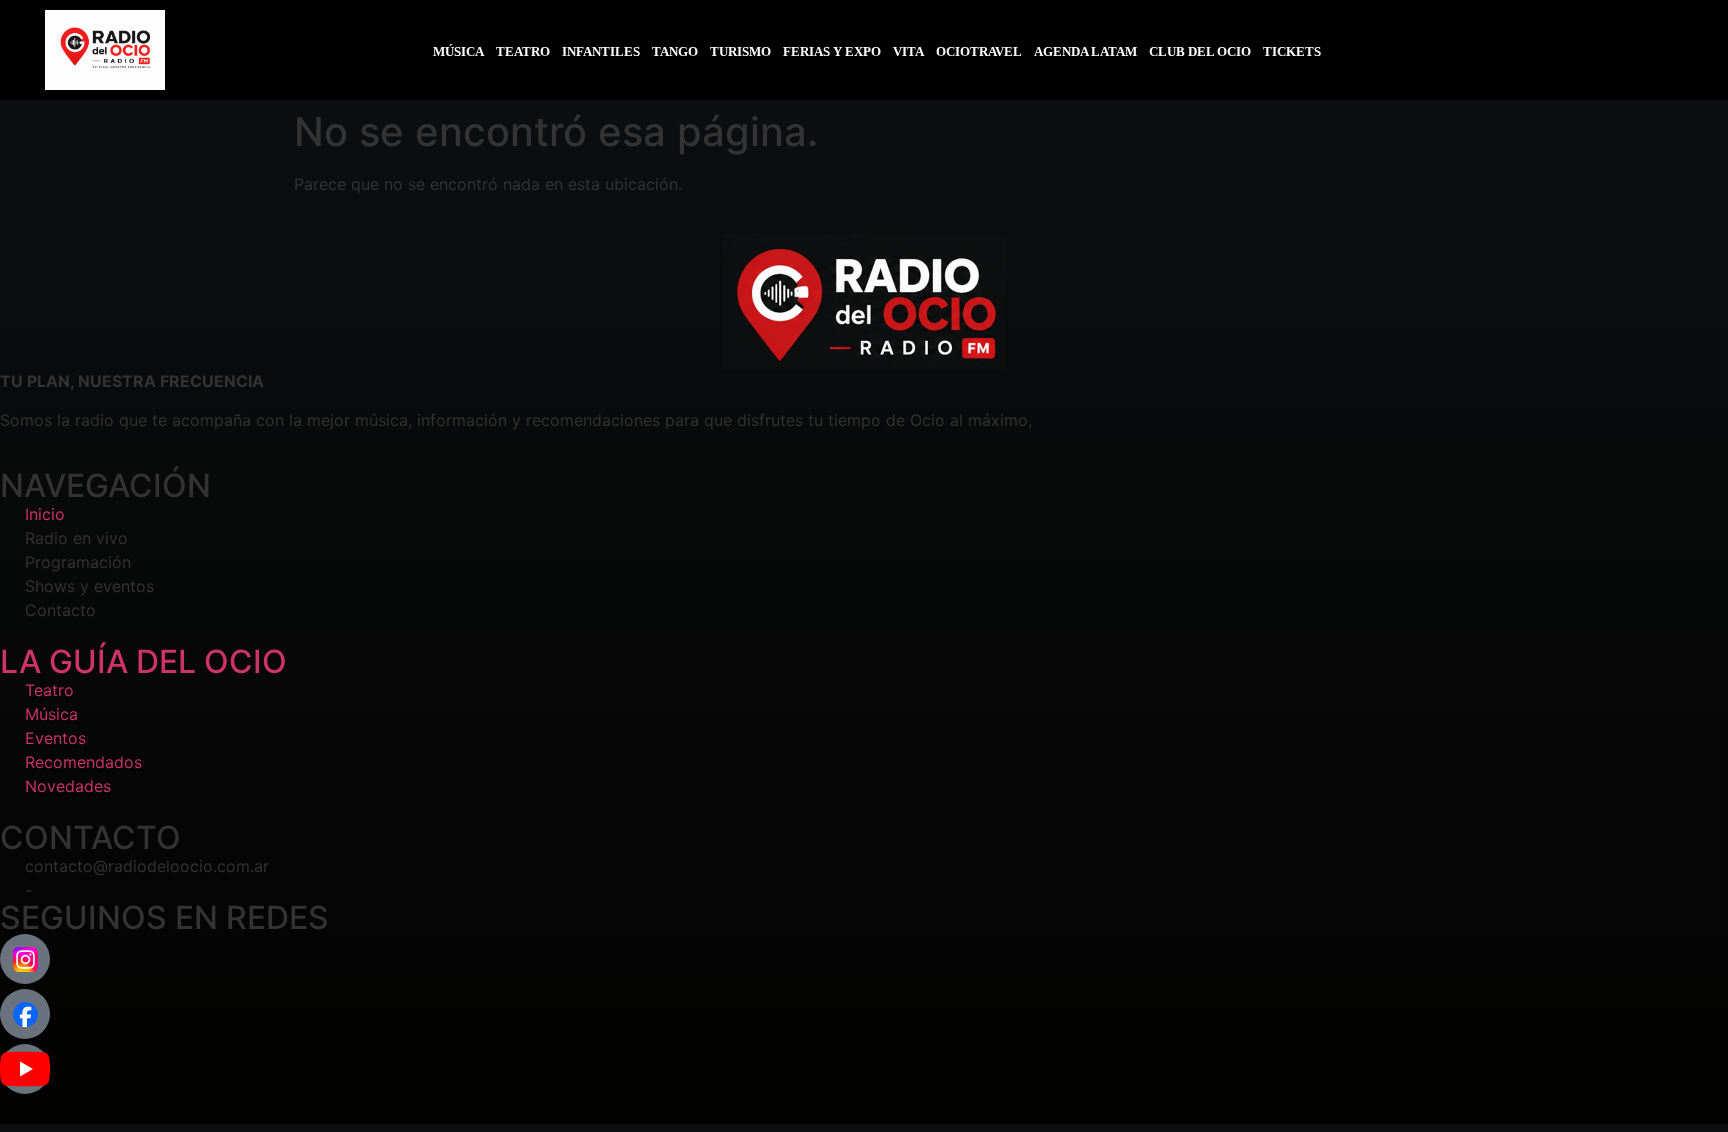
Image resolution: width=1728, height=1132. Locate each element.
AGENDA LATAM (1085, 51)
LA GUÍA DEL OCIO (143, 661)
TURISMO (740, 51)
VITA (908, 51)
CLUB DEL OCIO (1200, 51)
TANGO (675, 51)
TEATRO (523, 51)
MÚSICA (458, 51)
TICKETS (1292, 51)
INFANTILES (601, 51)
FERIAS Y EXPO (832, 51)
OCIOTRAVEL (979, 51)
